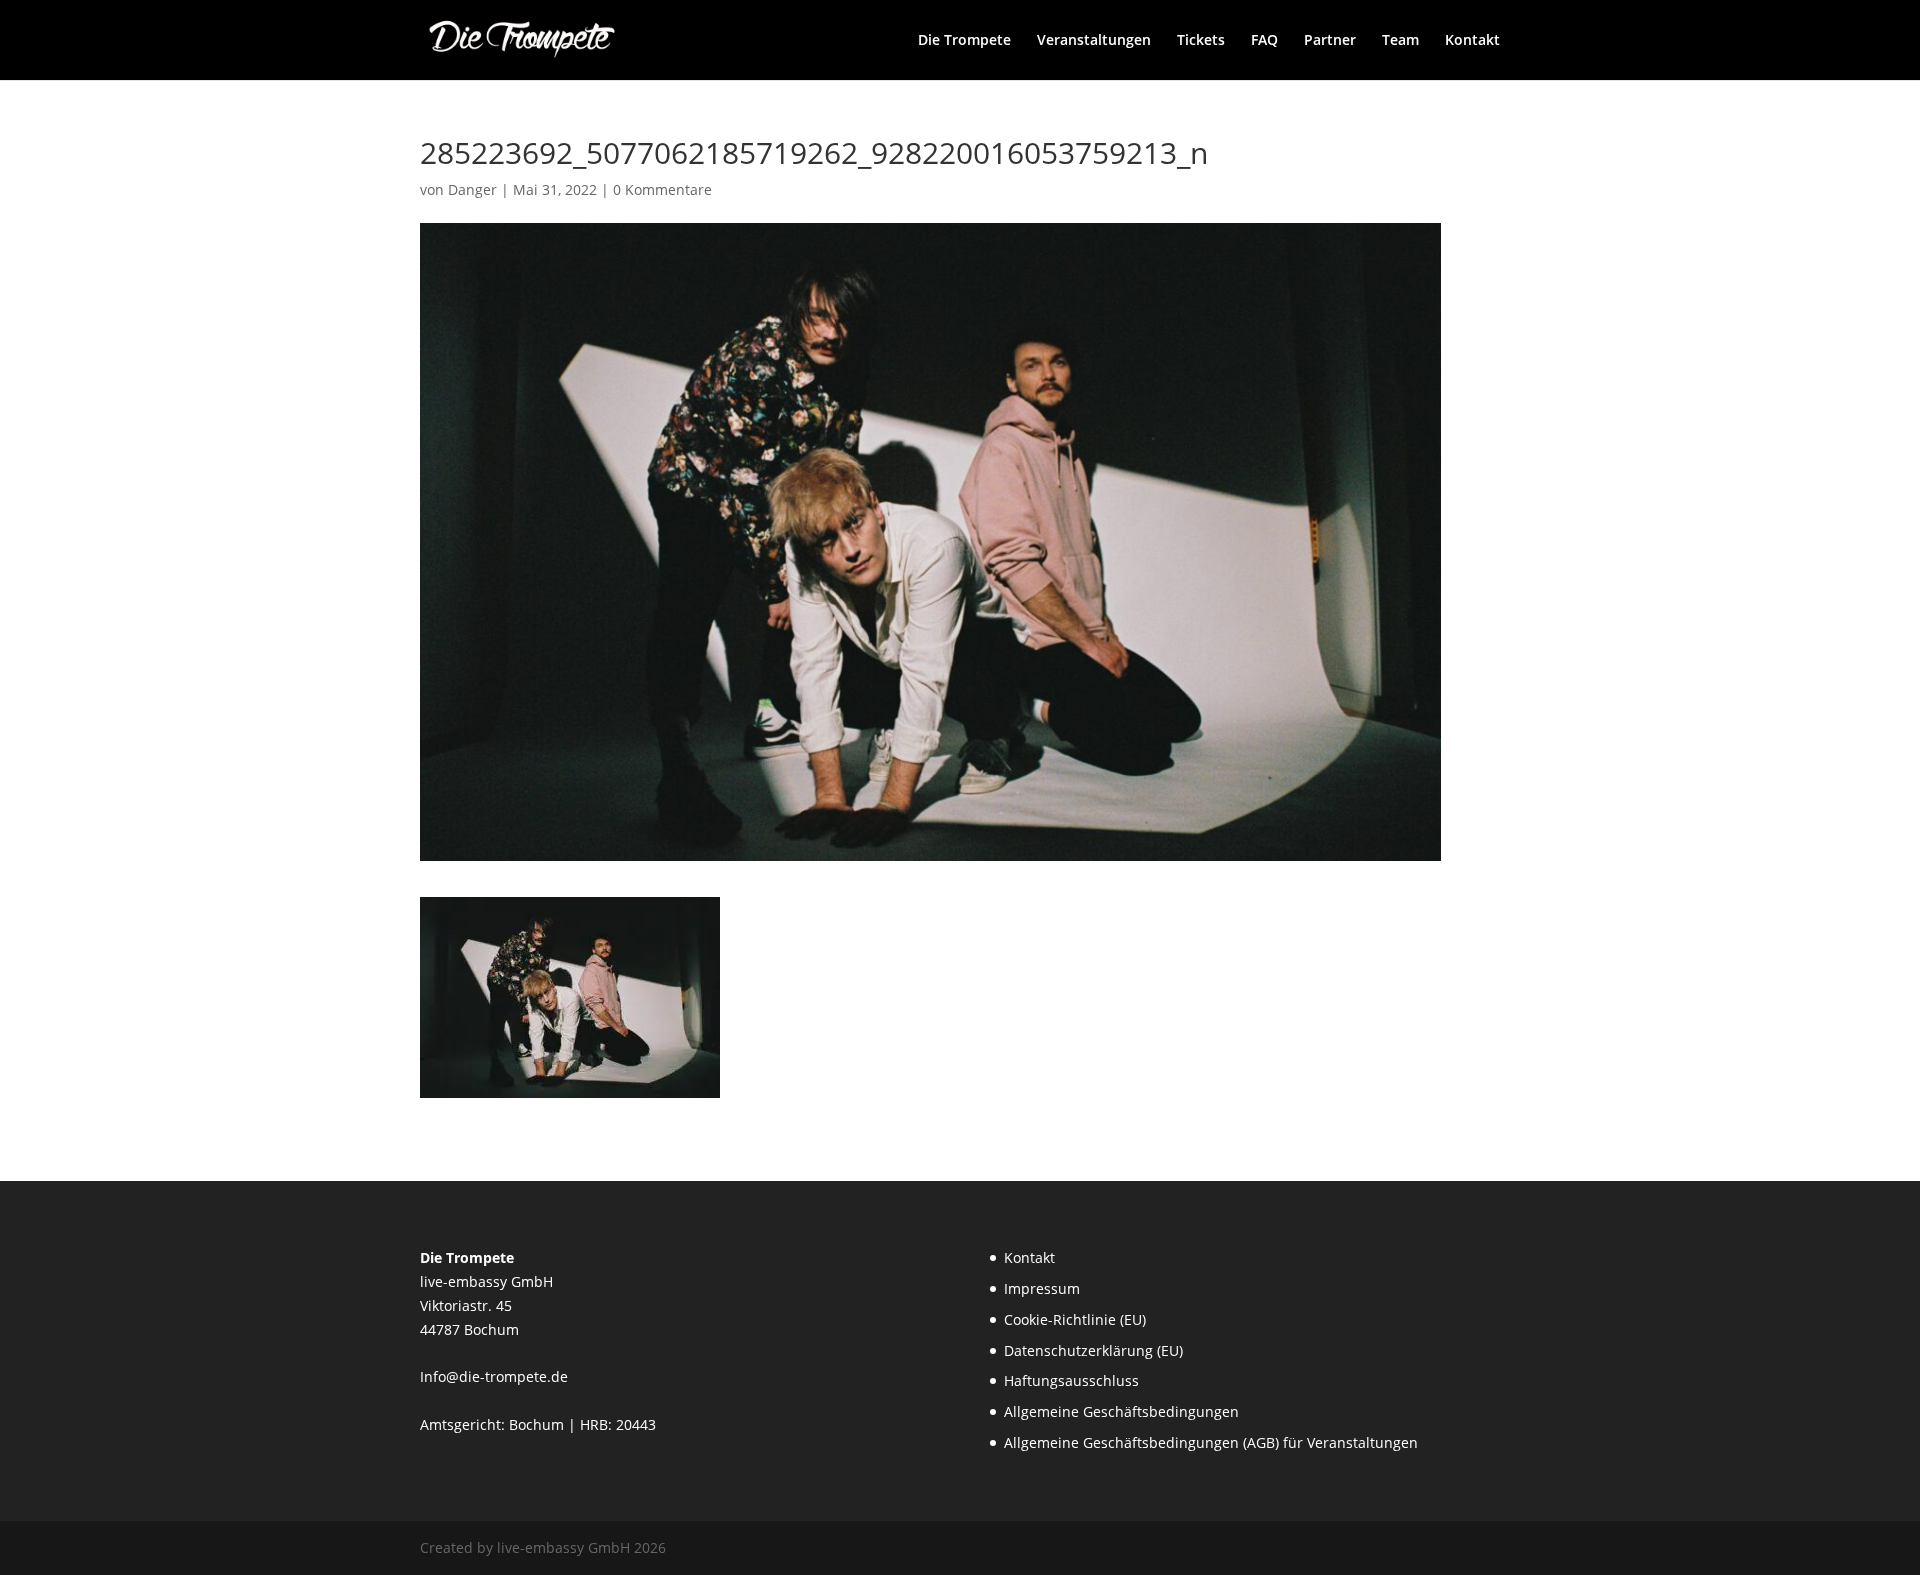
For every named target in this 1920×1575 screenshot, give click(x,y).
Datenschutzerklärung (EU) (1093, 1350)
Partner (1330, 41)
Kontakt (1472, 41)
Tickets (1201, 41)
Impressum (1042, 1288)
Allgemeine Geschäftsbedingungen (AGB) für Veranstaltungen (1211, 1442)
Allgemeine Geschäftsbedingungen (1121, 1411)
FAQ (1264, 41)
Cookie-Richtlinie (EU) (1075, 1319)
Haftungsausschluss (1071, 1380)
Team (1400, 41)
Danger (472, 189)
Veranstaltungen (1094, 41)
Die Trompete (964, 41)
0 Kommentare (662, 189)
